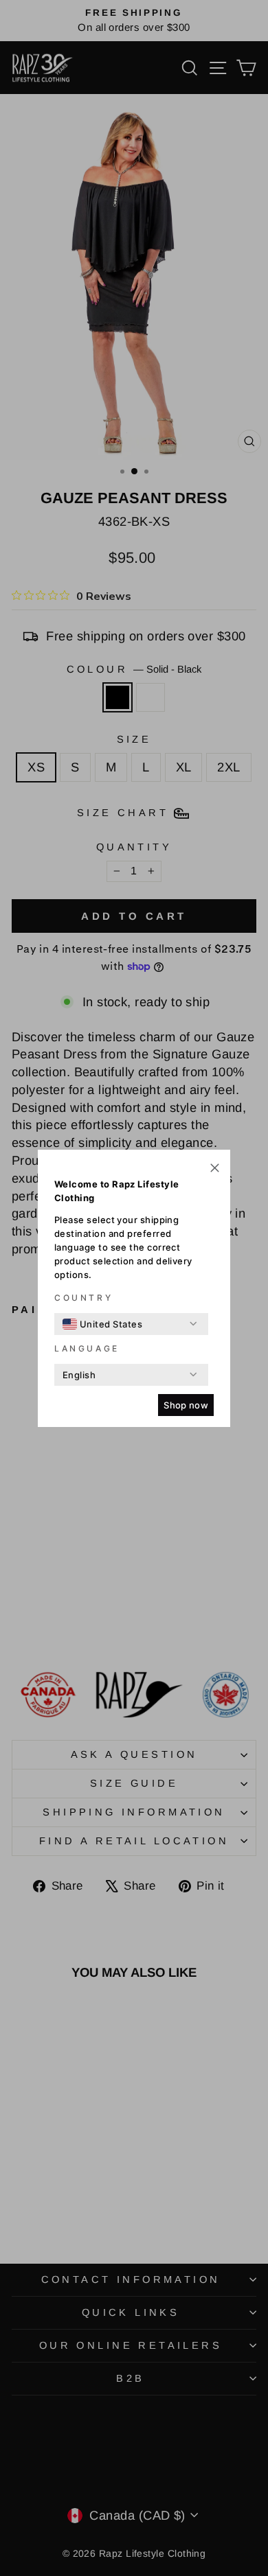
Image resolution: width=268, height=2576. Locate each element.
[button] (215, 1169)
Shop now (186, 1405)
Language (87, 1348)
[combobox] (102, 1324)
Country (83, 1298)
